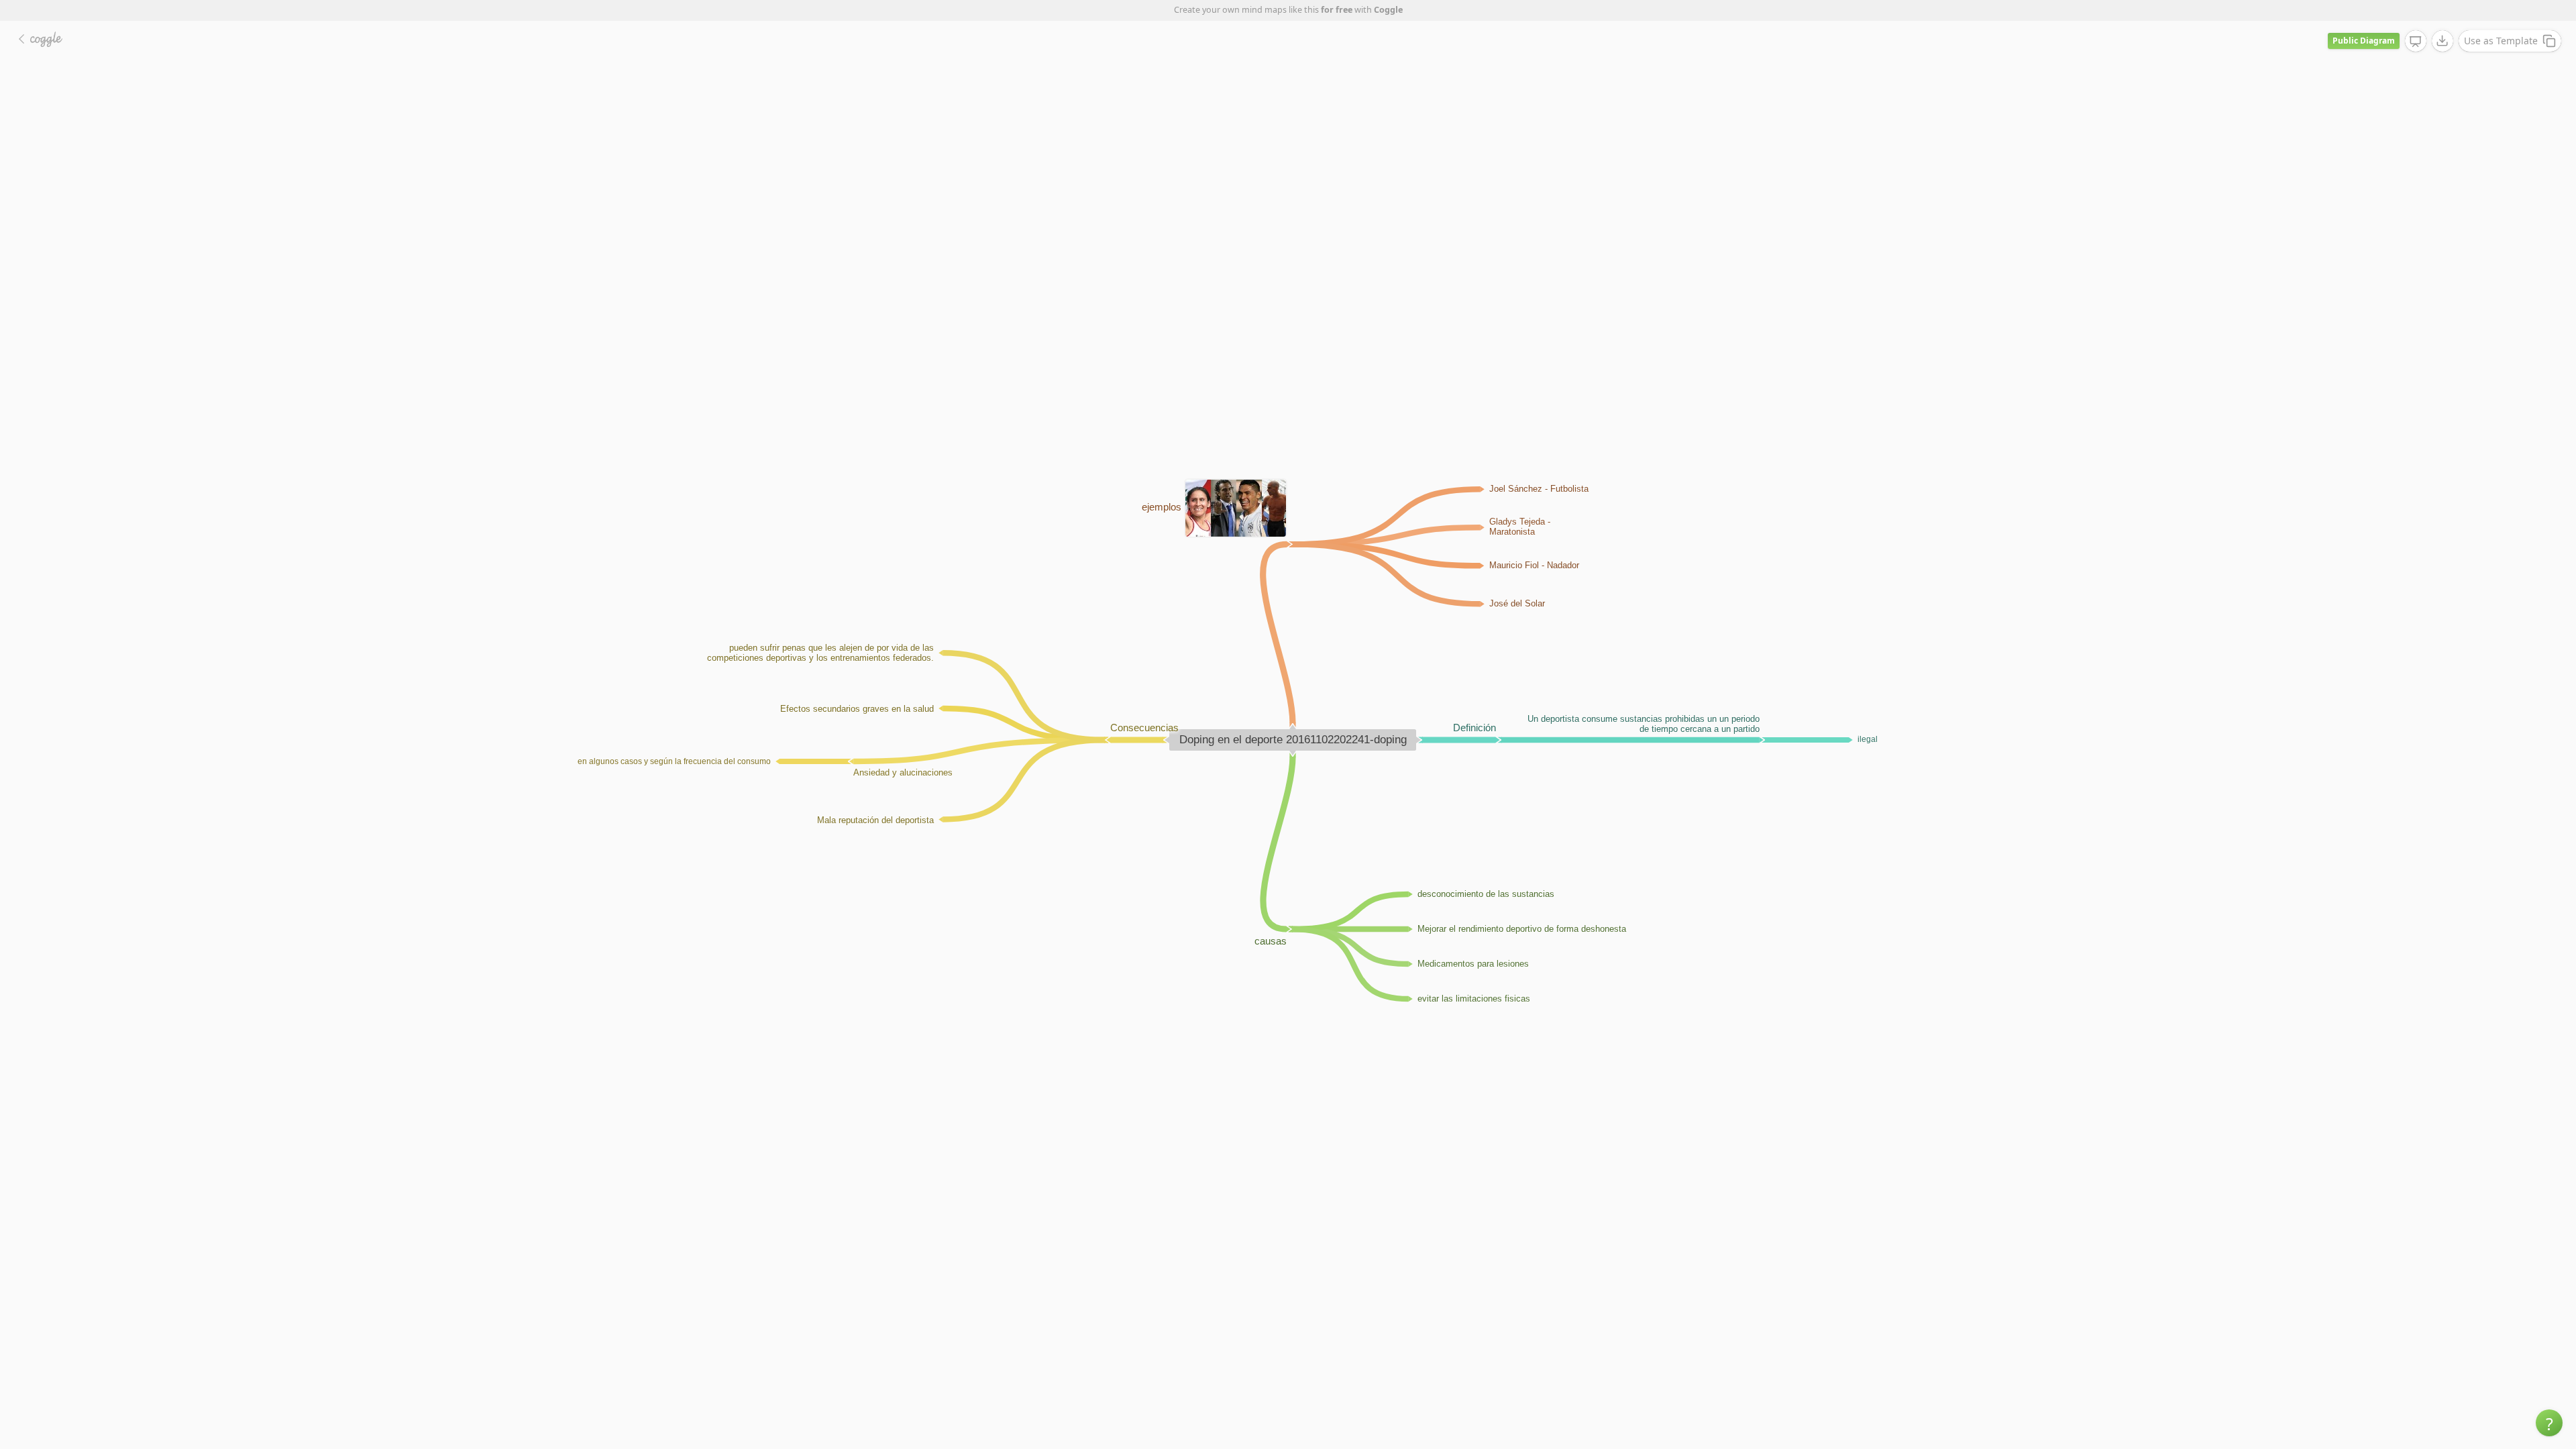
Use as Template (2501, 41)
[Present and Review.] (2416, 42)
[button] (2549, 1423)
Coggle (1388, 10)
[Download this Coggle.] (2443, 41)
